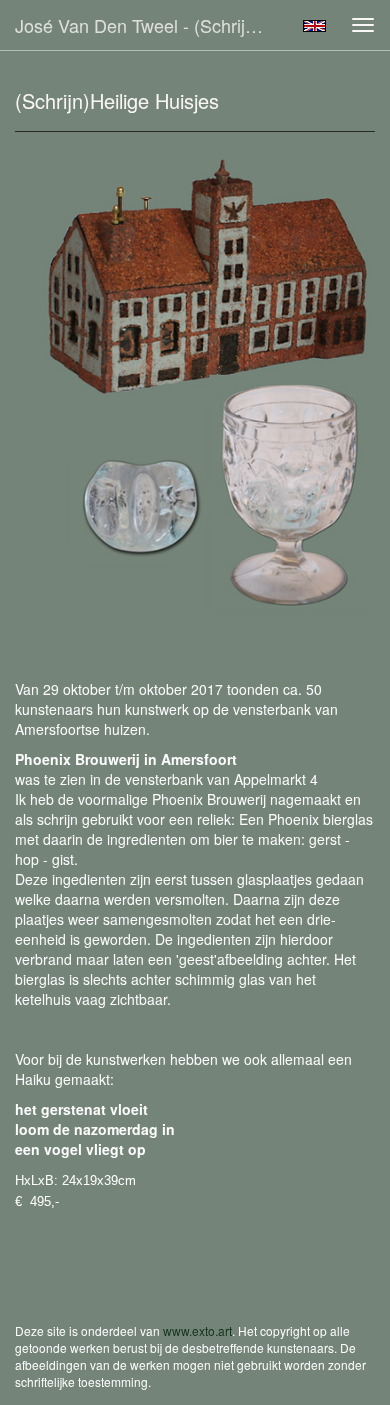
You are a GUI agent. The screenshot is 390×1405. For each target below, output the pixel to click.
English (314, 26)
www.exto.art (197, 1330)
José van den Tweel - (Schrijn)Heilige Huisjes (149, 25)
